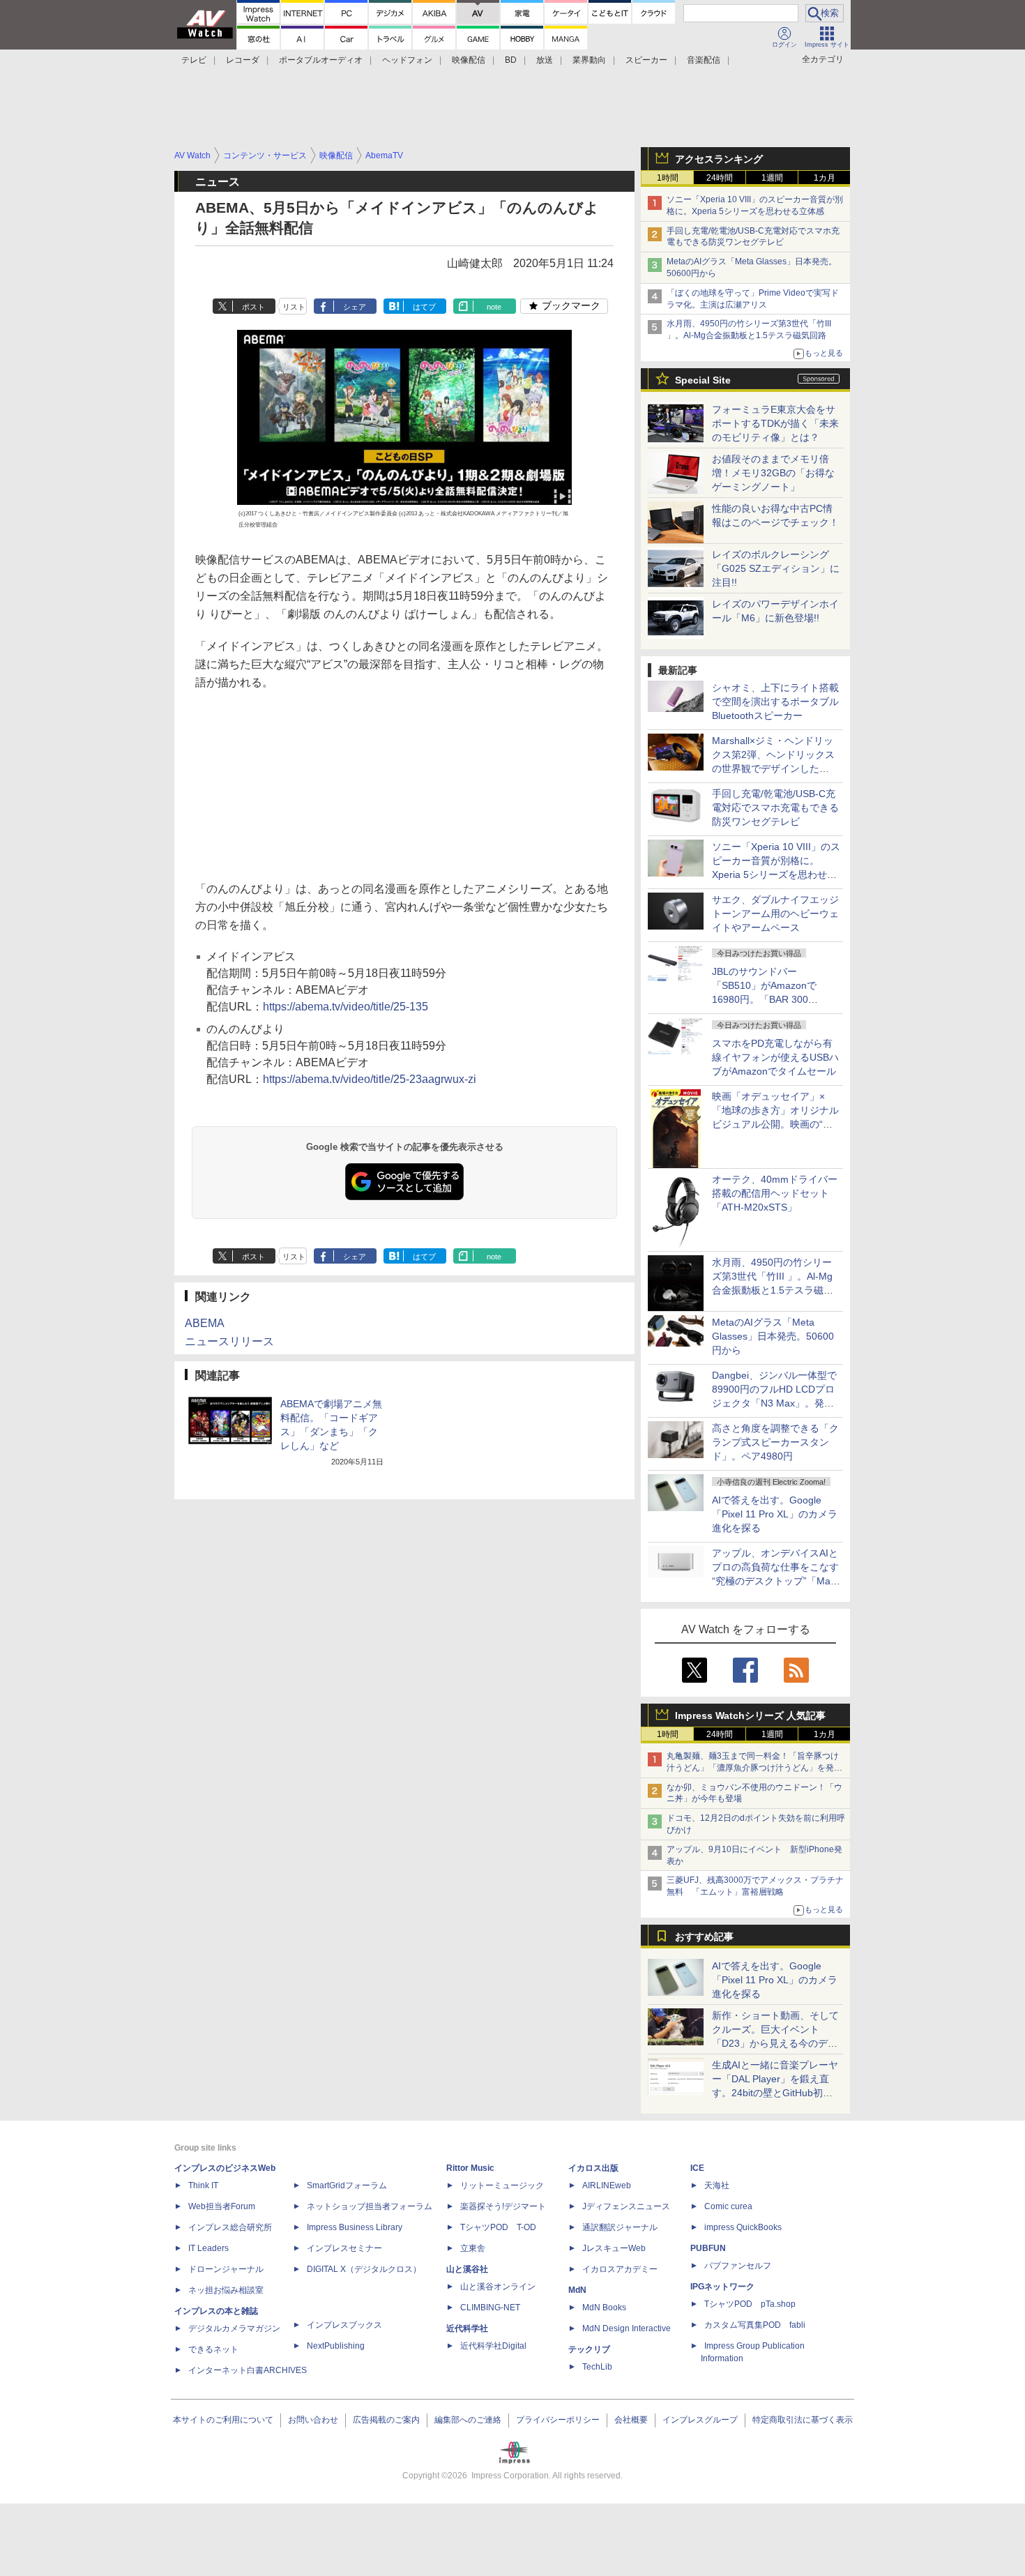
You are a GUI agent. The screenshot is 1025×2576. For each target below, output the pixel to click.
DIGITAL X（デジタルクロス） (364, 2269)
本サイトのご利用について (223, 2420)
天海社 (717, 2185)
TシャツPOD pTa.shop (750, 2304)
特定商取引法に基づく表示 (803, 2420)
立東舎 (473, 2248)
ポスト (253, 307)
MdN (577, 2290)
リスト (294, 307)
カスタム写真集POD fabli (755, 2325)
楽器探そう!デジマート (503, 2206)
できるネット (213, 2349)
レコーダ (243, 60)
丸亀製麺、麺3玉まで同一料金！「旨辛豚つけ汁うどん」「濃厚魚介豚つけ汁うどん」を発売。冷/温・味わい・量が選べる (753, 1768)
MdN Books (604, 2308)
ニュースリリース (229, 1341)
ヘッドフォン (407, 60)
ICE (697, 2168)
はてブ (424, 307)
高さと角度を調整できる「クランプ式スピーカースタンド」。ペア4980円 (775, 1442)
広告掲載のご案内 (386, 2420)
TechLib (597, 2367)
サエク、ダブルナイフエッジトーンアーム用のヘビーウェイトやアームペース (775, 914)
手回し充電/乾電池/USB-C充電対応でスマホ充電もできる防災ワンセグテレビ (775, 808)
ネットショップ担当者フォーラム (370, 2206)
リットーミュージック (502, 2185)
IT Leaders (208, 2248)
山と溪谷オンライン (498, 2287)
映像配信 (469, 60)
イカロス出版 (593, 2168)
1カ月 (825, 178)
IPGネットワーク (722, 2287)
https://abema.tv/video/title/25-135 (346, 1007)
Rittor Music (470, 2168)
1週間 (772, 178)
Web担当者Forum (222, 2206)
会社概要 (631, 2420)
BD (511, 60)
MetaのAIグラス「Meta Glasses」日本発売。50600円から (773, 1336)
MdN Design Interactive (627, 2328)
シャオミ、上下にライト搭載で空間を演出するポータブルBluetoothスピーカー (775, 702)
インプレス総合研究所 (230, 2227)
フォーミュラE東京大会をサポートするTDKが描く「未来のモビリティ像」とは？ (775, 423)
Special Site (703, 380)
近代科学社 (467, 2328)
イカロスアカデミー (620, 2269)
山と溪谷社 (467, 2269)
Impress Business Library (355, 2227)
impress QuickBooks (743, 2227)
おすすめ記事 (704, 1937)
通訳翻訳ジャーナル (620, 2227)
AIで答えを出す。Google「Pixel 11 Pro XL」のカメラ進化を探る (775, 1514)
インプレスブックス (344, 2325)
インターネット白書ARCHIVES (248, 2370)
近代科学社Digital (493, 2346)
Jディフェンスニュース (626, 2206)
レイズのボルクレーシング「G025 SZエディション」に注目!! (776, 568)
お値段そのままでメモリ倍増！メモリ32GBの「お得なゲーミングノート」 (773, 473)
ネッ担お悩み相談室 (226, 2290)
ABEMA (205, 1323)
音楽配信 (704, 60)
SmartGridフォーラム (347, 2185)
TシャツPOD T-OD (498, 2227)
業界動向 (589, 60)
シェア (355, 307)
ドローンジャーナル (226, 2269)
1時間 (668, 178)
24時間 (720, 178)
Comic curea (728, 2206)
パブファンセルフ (738, 2266)
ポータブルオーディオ (321, 60)
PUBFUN (708, 2248)
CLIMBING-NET (490, 2308)
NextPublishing (336, 2346)
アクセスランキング (719, 159)
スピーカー (646, 60)
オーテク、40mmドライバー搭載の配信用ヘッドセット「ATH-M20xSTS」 (775, 1193)
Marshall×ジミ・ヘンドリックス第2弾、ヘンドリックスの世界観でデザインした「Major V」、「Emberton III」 (773, 768)
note (494, 307)
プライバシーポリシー (558, 2420)
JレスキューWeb (614, 2248)
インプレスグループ (700, 2420)
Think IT (203, 2185)
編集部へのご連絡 (468, 2420)
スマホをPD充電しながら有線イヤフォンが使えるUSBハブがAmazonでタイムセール (775, 1057)
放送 (545, 60)
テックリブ (589, 2349)
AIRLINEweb (607, 2185)
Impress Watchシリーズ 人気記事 (750, 1715)
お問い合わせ (313, 2420)
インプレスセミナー (344, 2248)
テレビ (194, 60)
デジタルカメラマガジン (234, 2328)
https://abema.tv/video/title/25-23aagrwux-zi (370, 1079)
